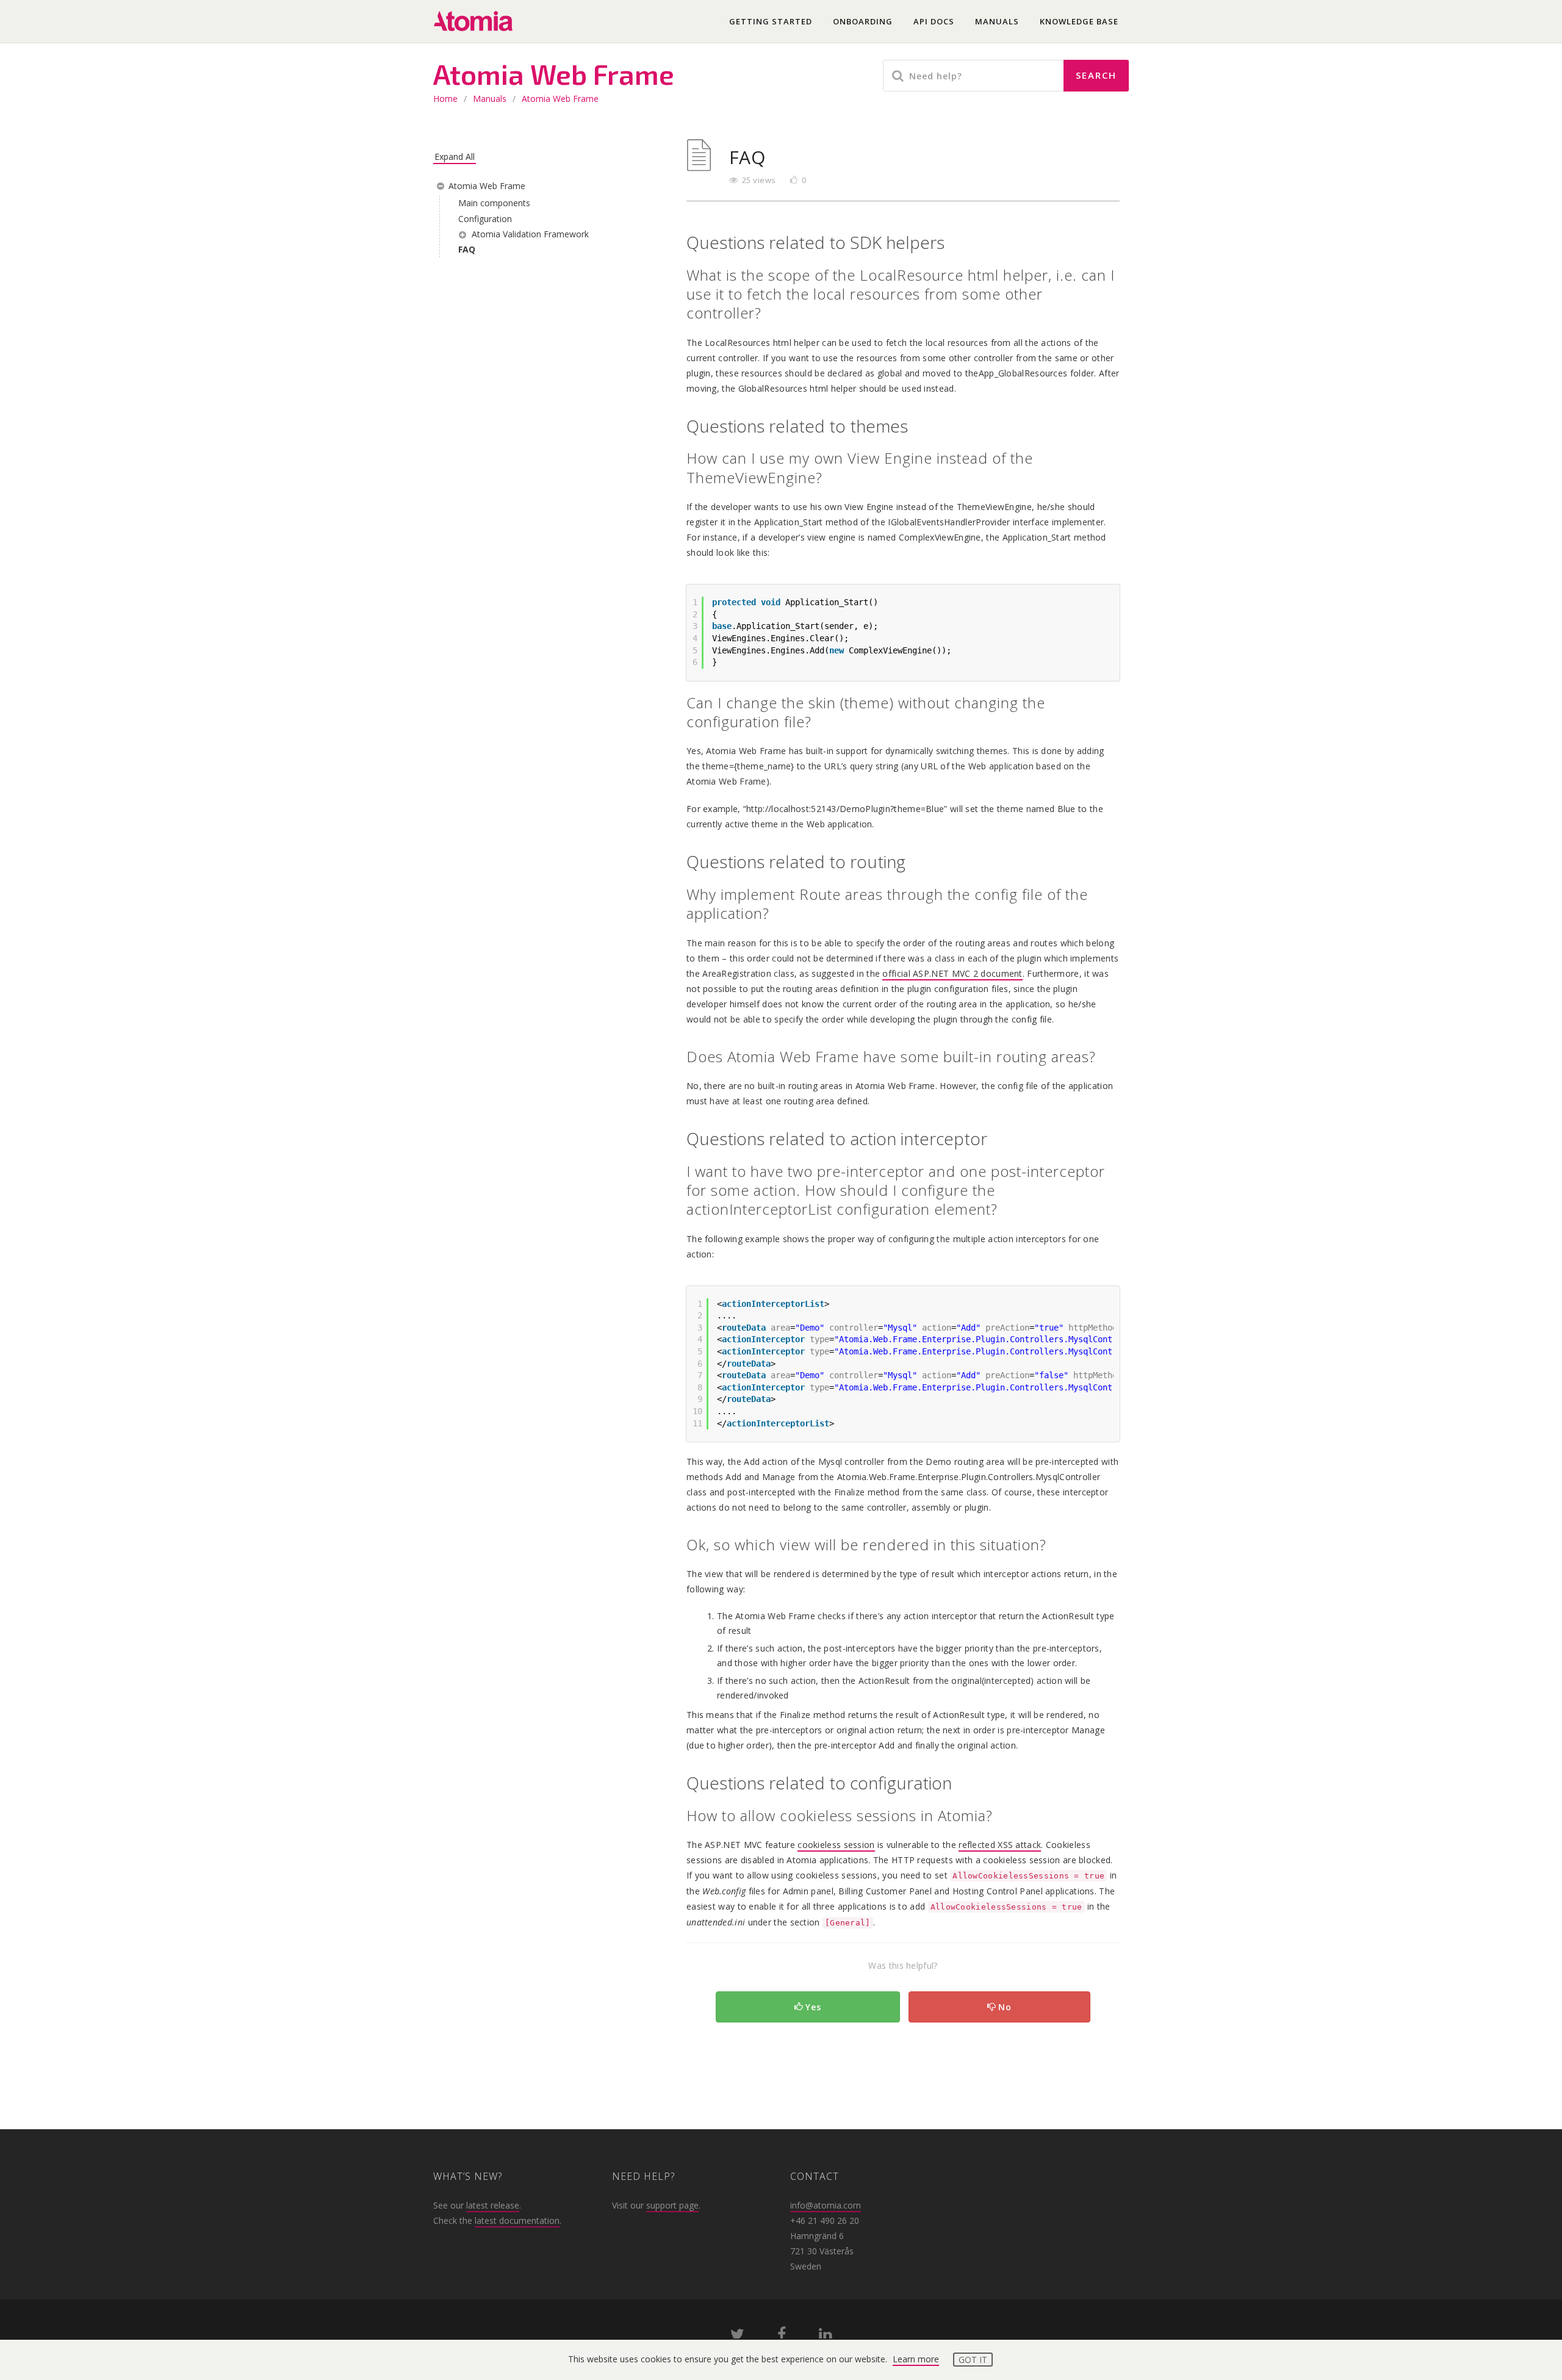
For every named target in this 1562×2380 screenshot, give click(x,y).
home (445, 99)
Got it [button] (973, 2360)
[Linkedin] (825, 2336)
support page (672, 2205)
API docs (934, 21)
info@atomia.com (826, 2205)
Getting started (771, 21)
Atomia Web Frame (560, 99)
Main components (494, 203)
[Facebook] (782, 2336)
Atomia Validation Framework (530, 234)
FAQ (467, 249)
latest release (493, 2205)
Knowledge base (1079, 21)
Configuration (485, 219)
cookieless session (836, 1845)
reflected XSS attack (1000, 1845)
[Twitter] (737, 2336)
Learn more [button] (916, 2359)
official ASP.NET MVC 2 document (952, 973)
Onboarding (863, 21)
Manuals (997, 21)
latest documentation (517, 2220)
